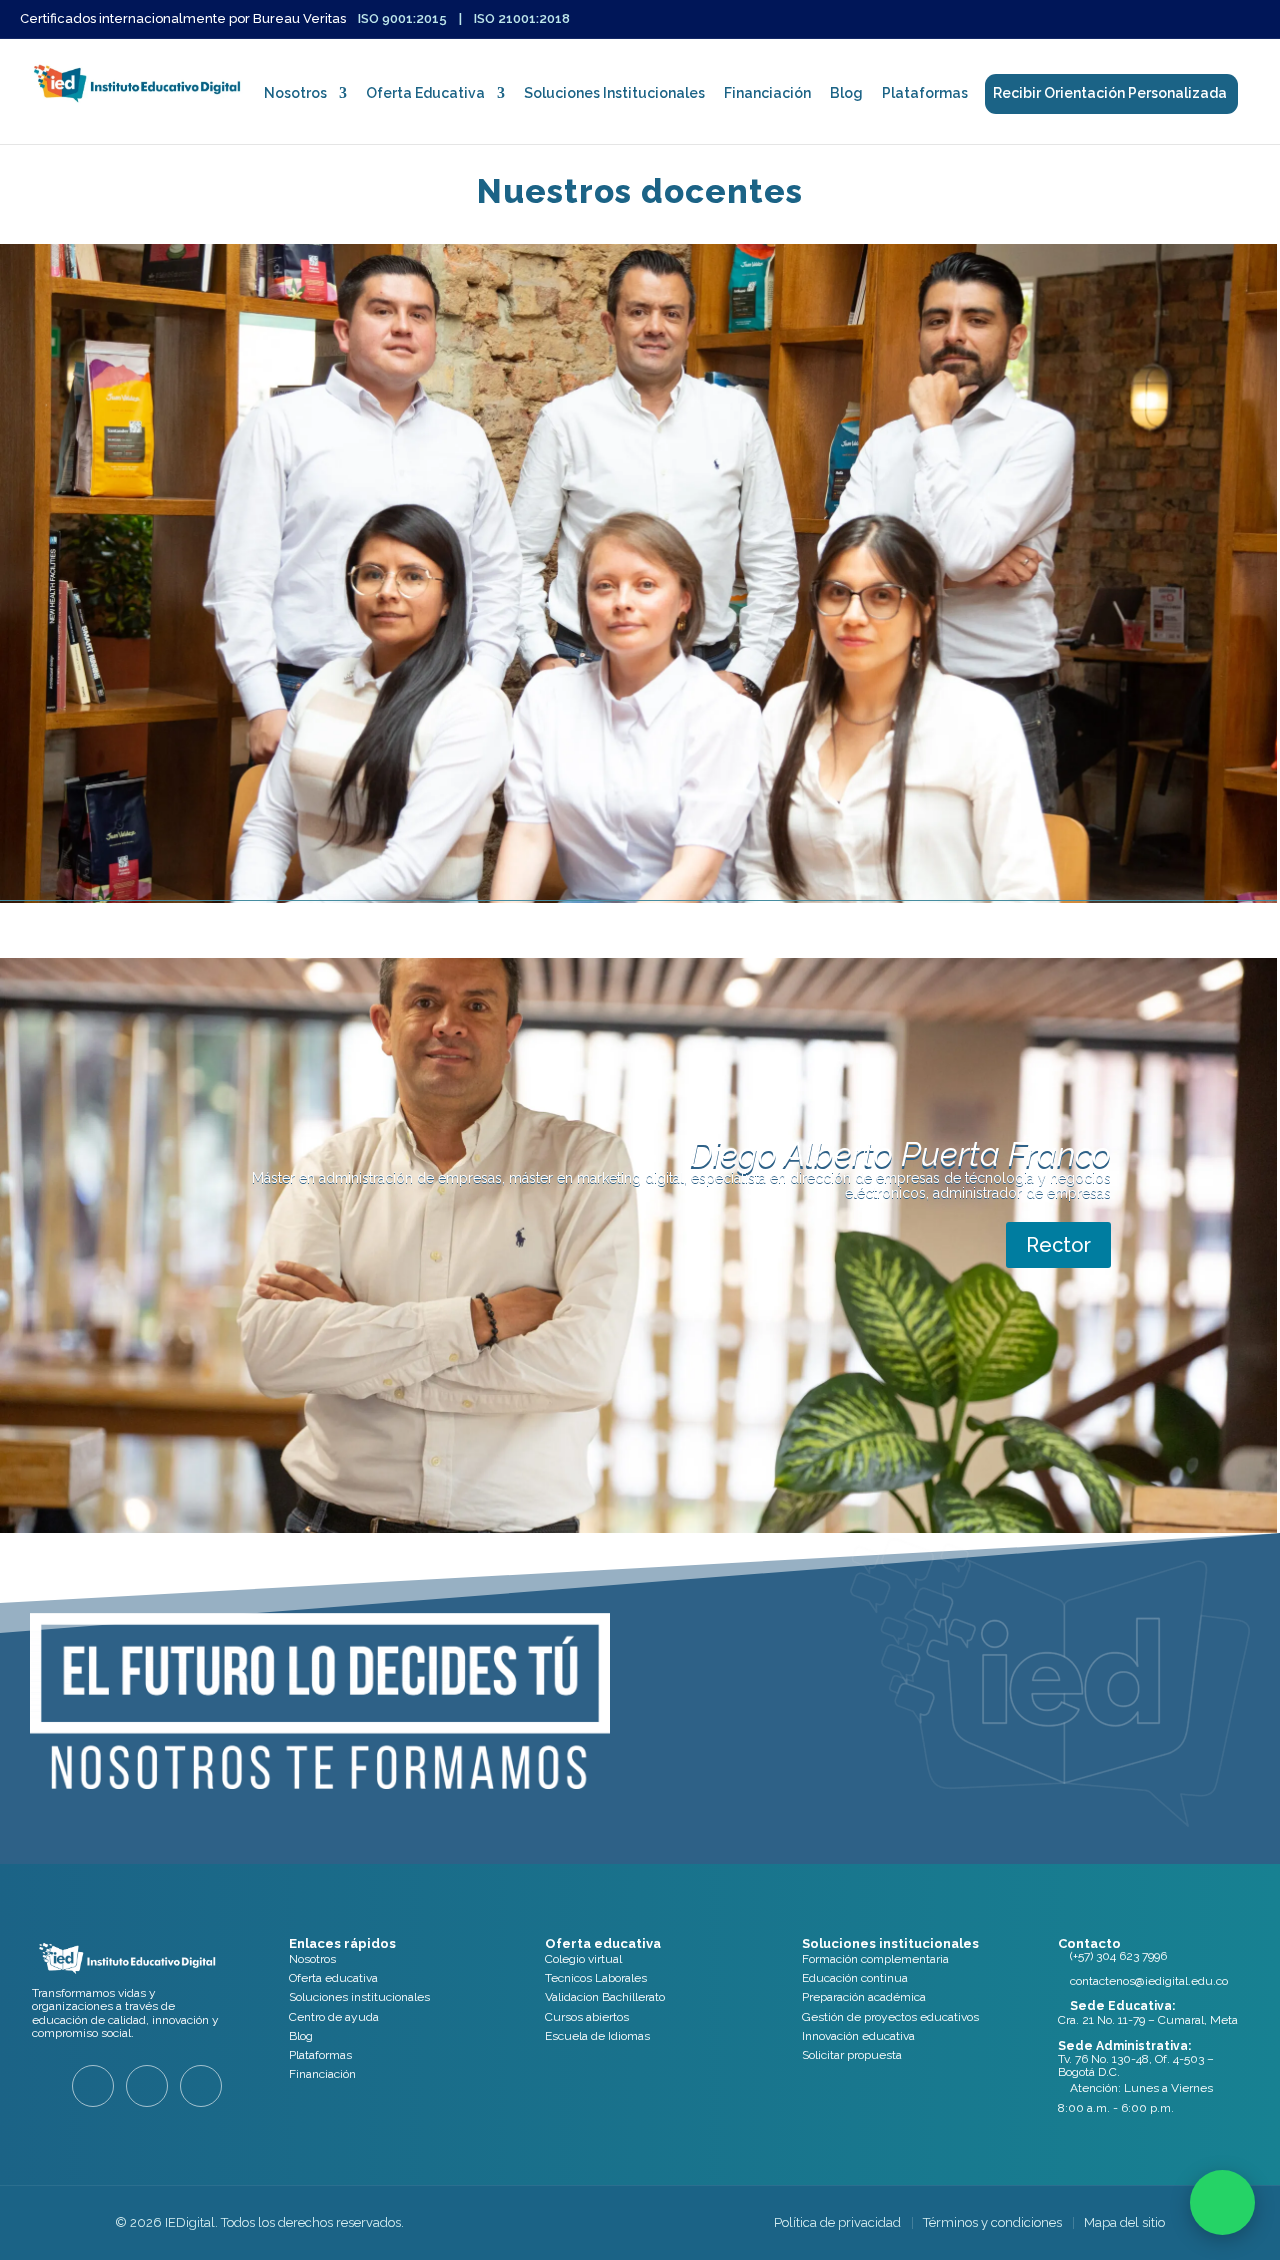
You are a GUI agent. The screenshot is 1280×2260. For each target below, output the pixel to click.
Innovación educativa (858, 2036)
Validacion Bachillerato (605, 1997)
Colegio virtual (583, 1959)
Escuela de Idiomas (597, 2036)
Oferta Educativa (425, 93)
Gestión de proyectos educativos (890, 2017)
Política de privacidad (837, 2222)
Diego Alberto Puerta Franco (900, 1154)
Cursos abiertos (587, 2017)
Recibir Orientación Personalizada (1110, 93)
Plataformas (925, 93)
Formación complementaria (875, 1959)
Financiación (767, 93)
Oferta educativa (333, 1978)
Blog (846, 93)
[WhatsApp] (1222, 2202)
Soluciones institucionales (359, 1997)
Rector (1058, 1245)
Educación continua (855, 1978)
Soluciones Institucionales (614, 93)
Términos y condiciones (992, 2222)
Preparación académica (864, 1997)
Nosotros (295, 93)
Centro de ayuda (334, 2017)
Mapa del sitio (1124, 2222)
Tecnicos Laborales (596, 1978)
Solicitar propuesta (852, 2055)
